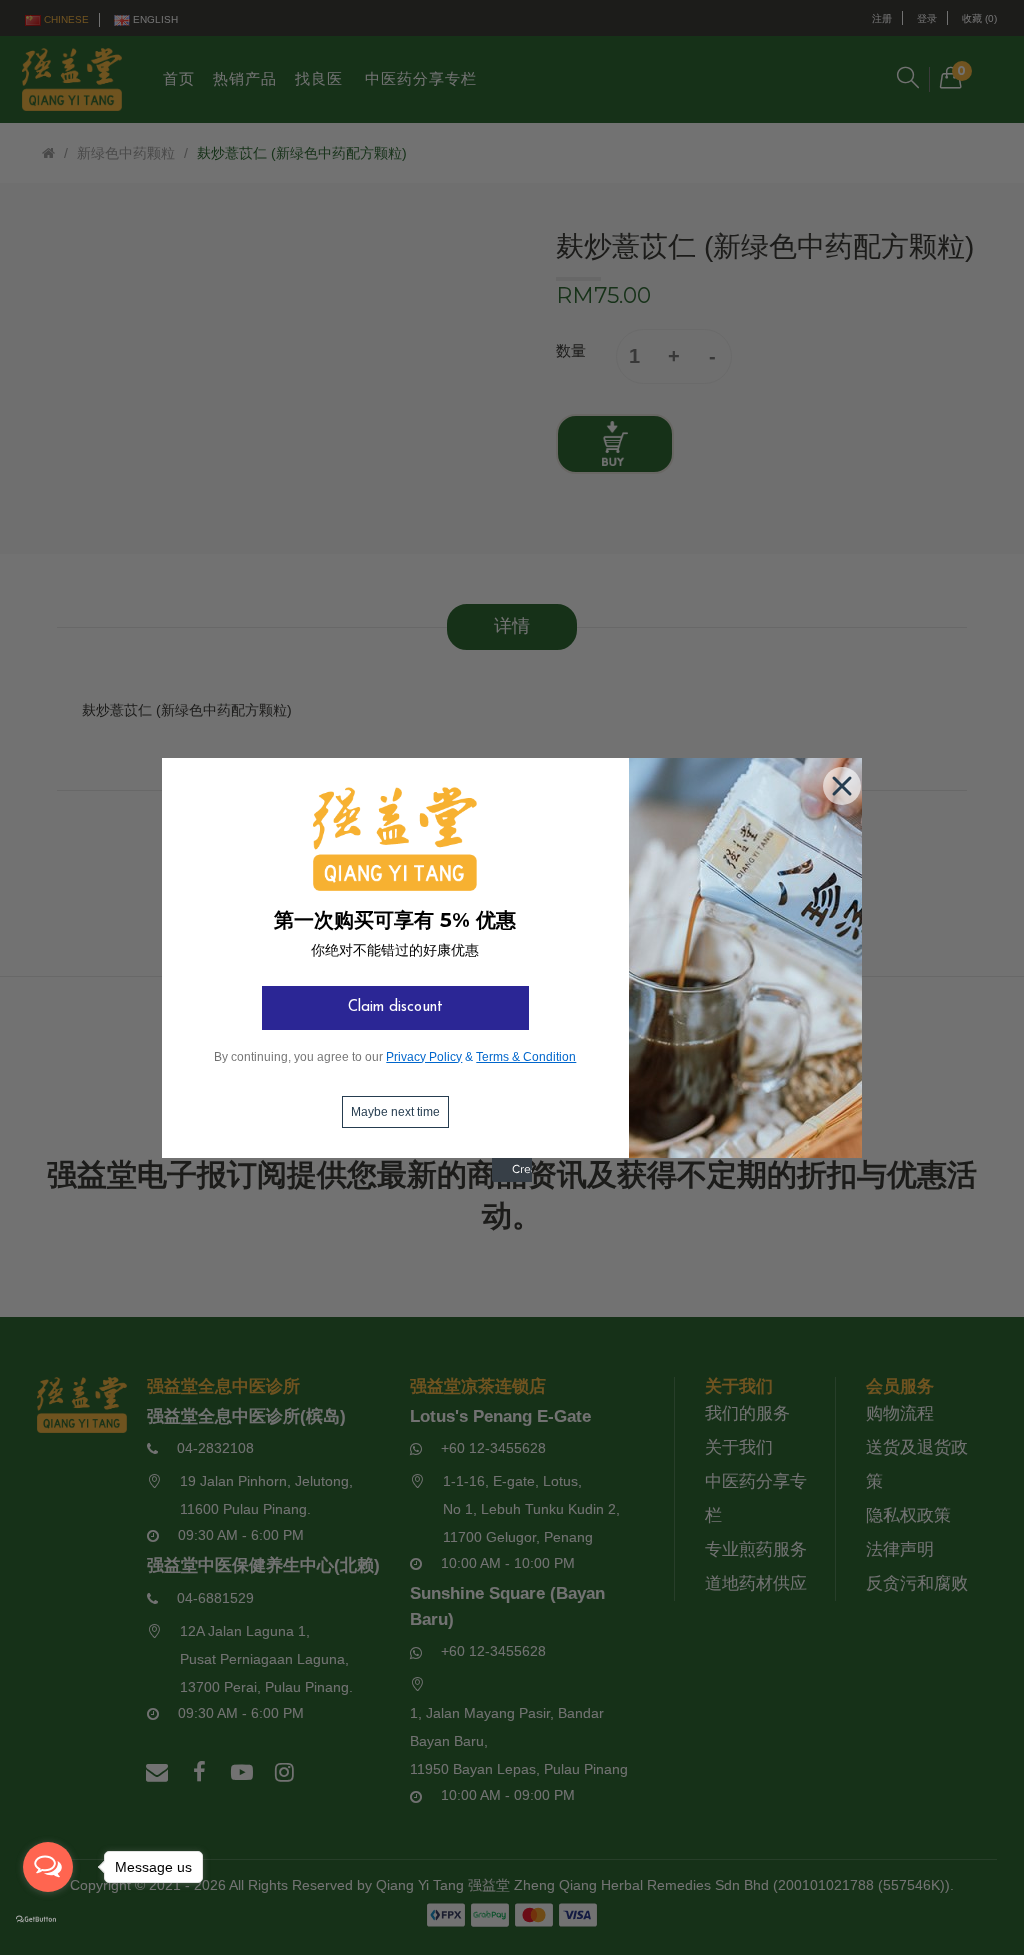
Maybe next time (395, 1112)
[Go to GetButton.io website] (48, 1920)
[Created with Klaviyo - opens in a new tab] (512, 1178)
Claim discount (395, 1007)
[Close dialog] (838, 782)
